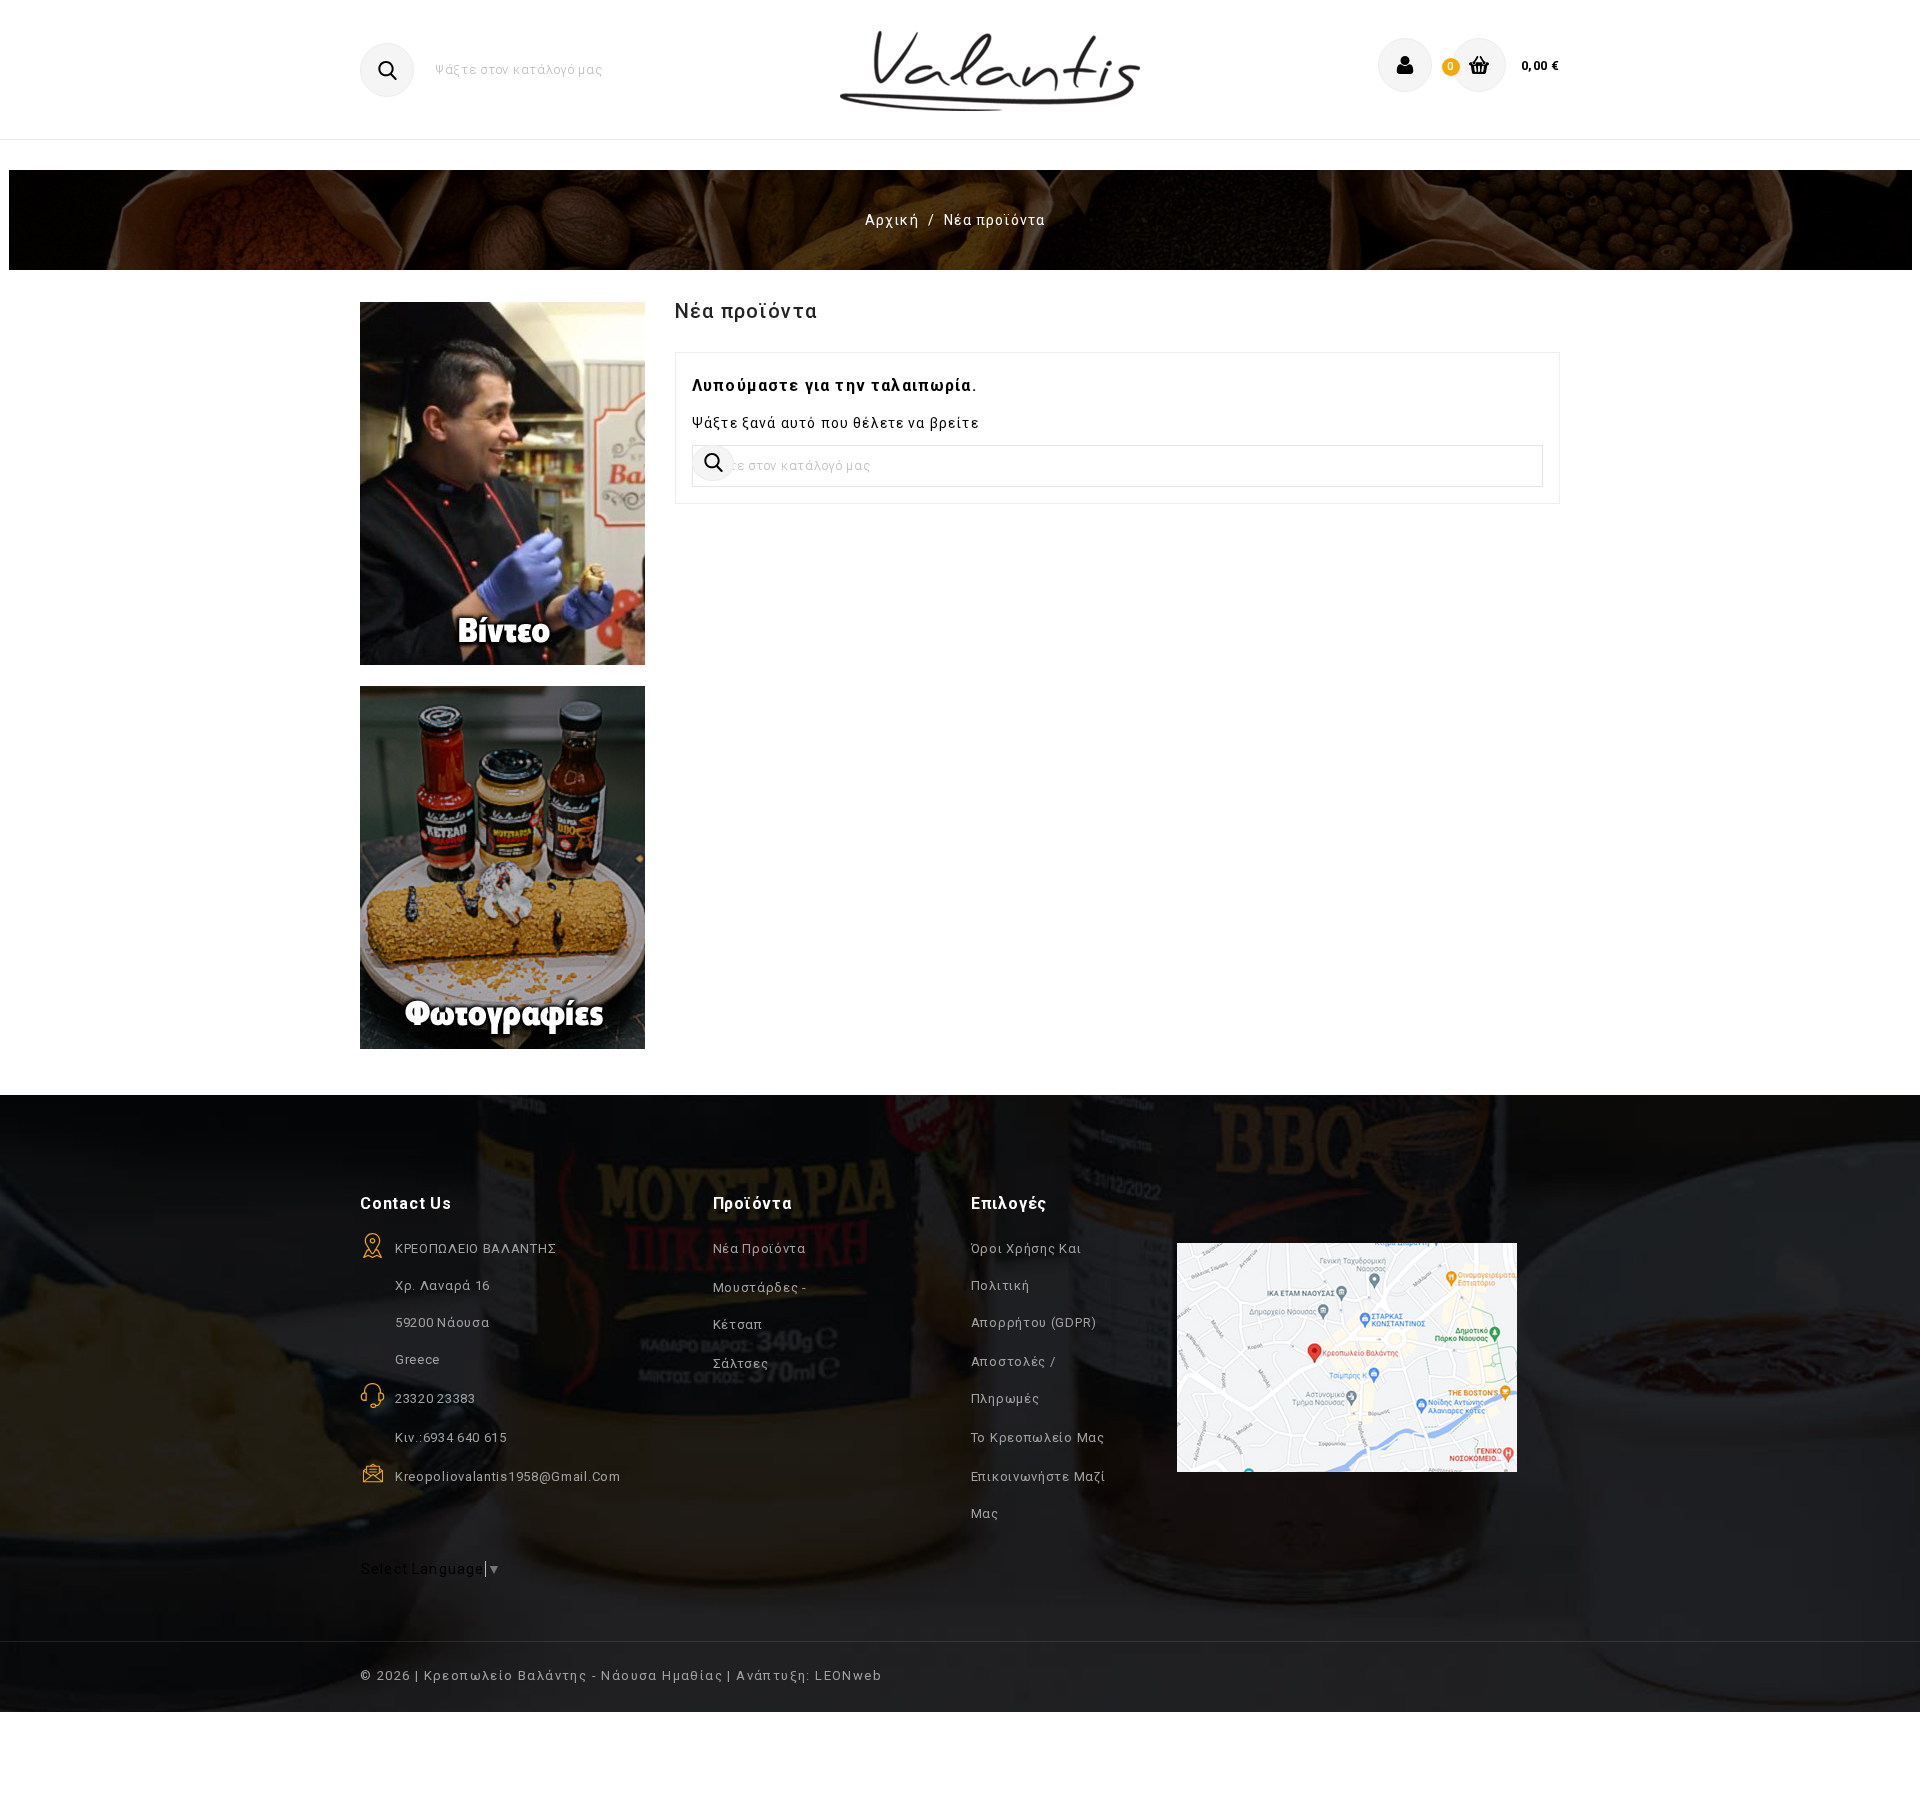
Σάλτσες (741, 1363)
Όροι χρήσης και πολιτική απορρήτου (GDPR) (1034, 1285)
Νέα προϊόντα (759, 1248)
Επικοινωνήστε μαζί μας (1038, 1495)
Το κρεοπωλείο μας (1038, 1437)
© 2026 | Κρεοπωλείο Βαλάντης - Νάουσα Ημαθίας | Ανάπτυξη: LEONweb (621, 1675)
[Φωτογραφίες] (502, 866)
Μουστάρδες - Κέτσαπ (760, 1306)
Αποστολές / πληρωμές (1013, 1380)
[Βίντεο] (502, 492)
